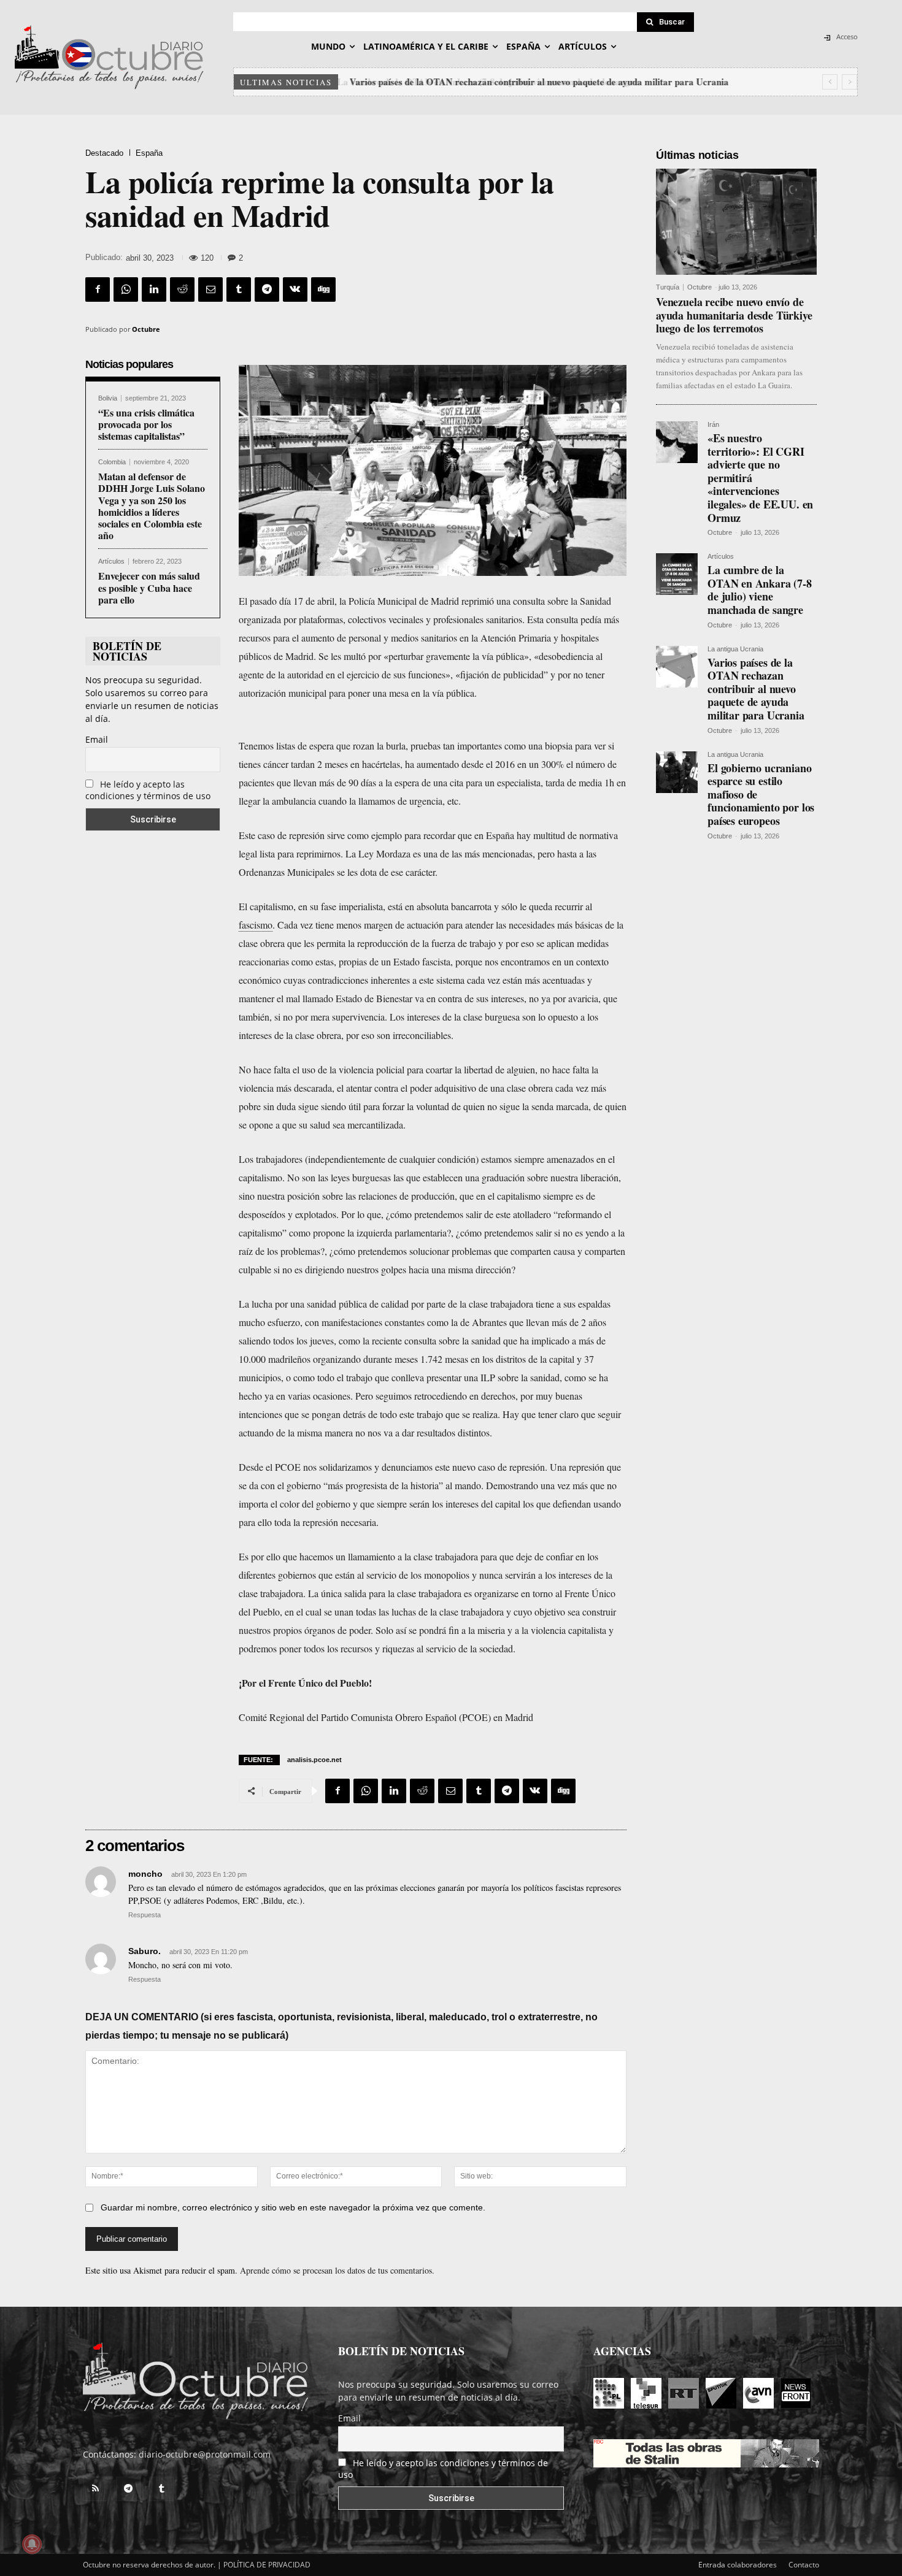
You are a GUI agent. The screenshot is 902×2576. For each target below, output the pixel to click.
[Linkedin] (154, 289)
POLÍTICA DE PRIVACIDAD (267, 2565)
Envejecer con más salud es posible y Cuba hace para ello (149, 587)
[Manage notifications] (32, 2544)
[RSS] (95, 2489)
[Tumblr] (239, 289)
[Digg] (323, 289)
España (149, 153)
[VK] (295, 289)
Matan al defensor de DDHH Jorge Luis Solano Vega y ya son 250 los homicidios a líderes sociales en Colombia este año (152, 506)
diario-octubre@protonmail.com (205, 2454)
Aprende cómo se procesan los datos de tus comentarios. (337, 2270)
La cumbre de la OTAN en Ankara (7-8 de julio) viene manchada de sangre (760, 590)
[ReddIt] (182, 289)
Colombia (112, 462)
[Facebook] (98, 289)
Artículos (111, 562)
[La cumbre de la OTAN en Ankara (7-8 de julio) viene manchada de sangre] (677, 574)
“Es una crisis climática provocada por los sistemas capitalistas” (146, 424)
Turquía (668, 287)
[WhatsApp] (126, 289)
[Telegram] (267, 289)
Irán (713, 425)
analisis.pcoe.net (314, 1760)
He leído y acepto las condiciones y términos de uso (148, 790)
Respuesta (145, 1915)
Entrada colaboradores (738, 2565)
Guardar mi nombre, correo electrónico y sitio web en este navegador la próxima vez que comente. (293, 2207)
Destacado (104, 153)
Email (97, 739)
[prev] (830, 82)
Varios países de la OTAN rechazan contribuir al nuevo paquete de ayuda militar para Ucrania (537, 82)
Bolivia (108, 398)
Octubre (146, 329)
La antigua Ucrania (735, 649)
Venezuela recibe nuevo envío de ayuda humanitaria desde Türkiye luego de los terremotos (734, 315)
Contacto (804, 2565)
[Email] (210, 289)
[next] (850, 82)
